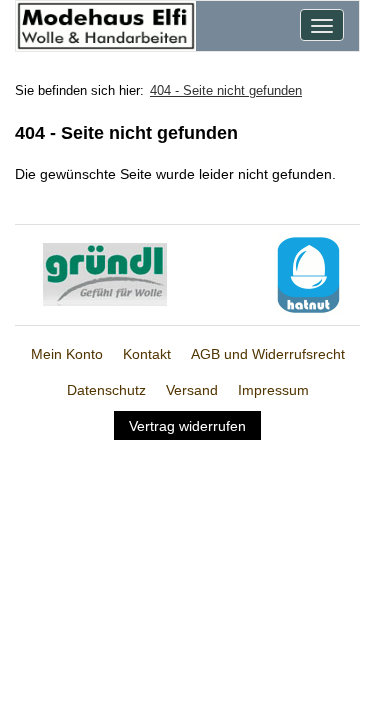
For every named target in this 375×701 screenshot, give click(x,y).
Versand (192, 390)
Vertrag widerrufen (187, 426)
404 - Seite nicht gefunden (226, 90)
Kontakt (147, 354)
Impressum (273, 390)
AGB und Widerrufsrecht (268, 354)
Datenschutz (106, 390)
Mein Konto (67, 354)
